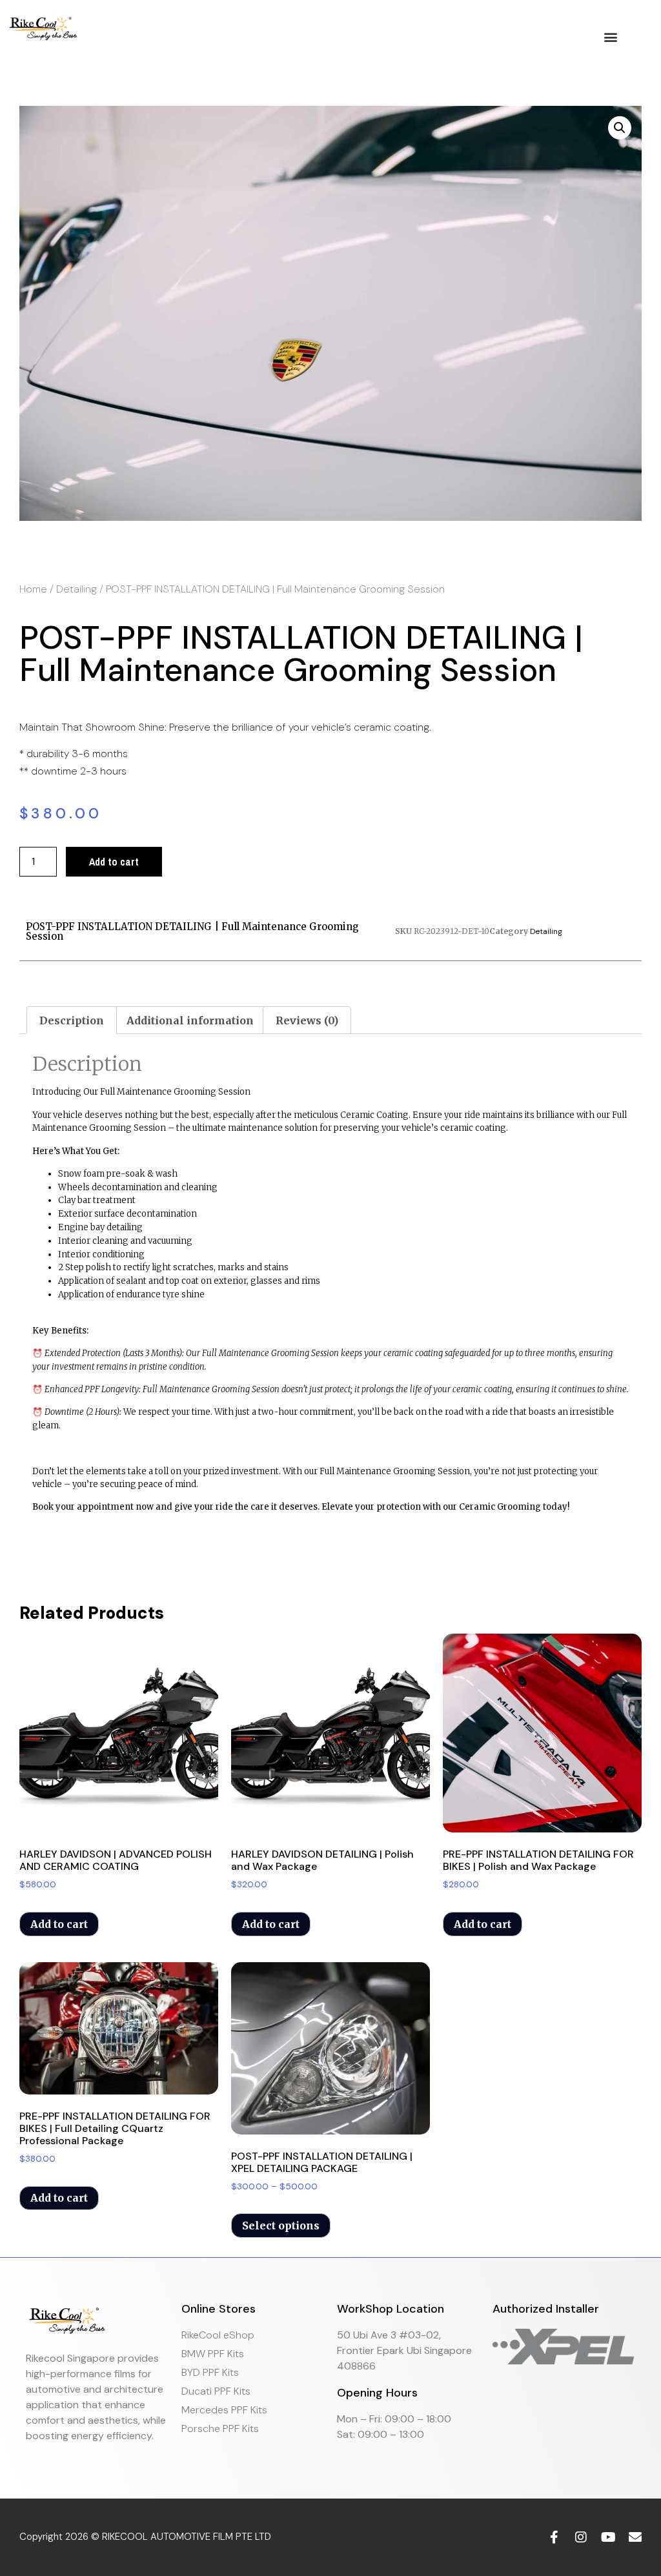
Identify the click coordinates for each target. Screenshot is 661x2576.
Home (33, 589)
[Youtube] (608, 2537)
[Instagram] (581, 2537)
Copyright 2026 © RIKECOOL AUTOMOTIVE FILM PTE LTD (145, 2537)
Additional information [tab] (190, 1020)
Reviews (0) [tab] (307, 1020)
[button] (611, 36)
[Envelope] (635, 2537)
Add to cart (114, 862)
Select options (281, 2226)
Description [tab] (72, 1020)
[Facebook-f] (554, 2537)
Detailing (76, 589)
